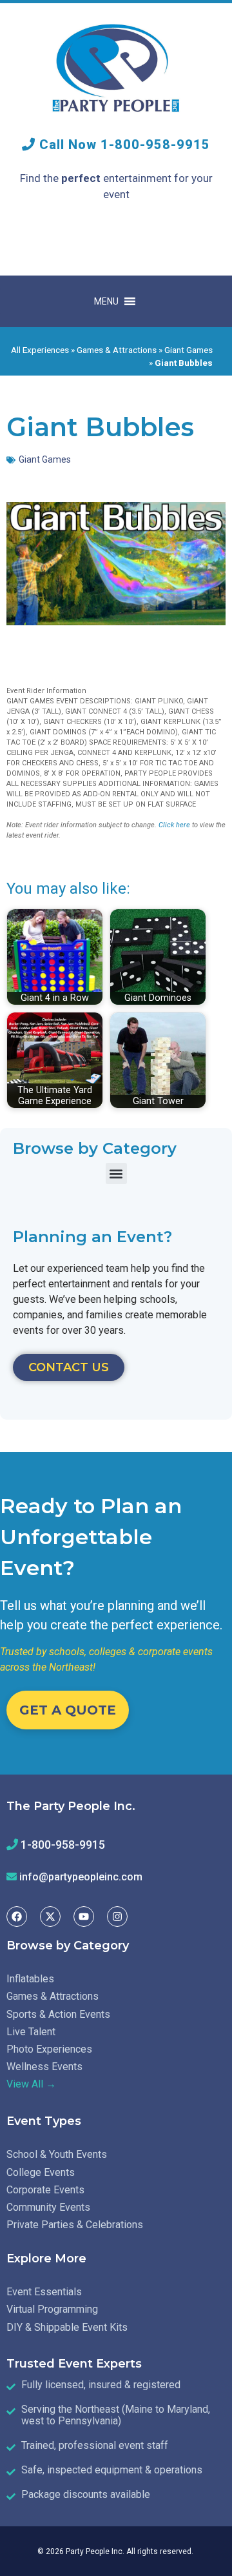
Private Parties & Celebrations (75, 2225)
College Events (41, 2172)
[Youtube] (84, 1917)
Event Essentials (44, 2292)
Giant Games (188, 350)
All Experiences (40, 350)
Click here (174, 825)
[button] (116, 1173)
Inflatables (30, 1979)
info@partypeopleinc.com (81, 1877)
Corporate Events (45, 2190)
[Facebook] (17, 1917)
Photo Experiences (49, 2049)
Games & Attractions (117, 350)
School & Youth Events (57, 2154)
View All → (31, 2084)
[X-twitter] (50, 1917)
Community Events (48, 2207)
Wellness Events (44, 2067)
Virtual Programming (52, 2309)
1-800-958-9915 (155, 145)
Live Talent (31, 2032)
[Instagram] (117, 1917)
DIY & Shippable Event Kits (67, 2327)
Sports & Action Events (58, 2014)
